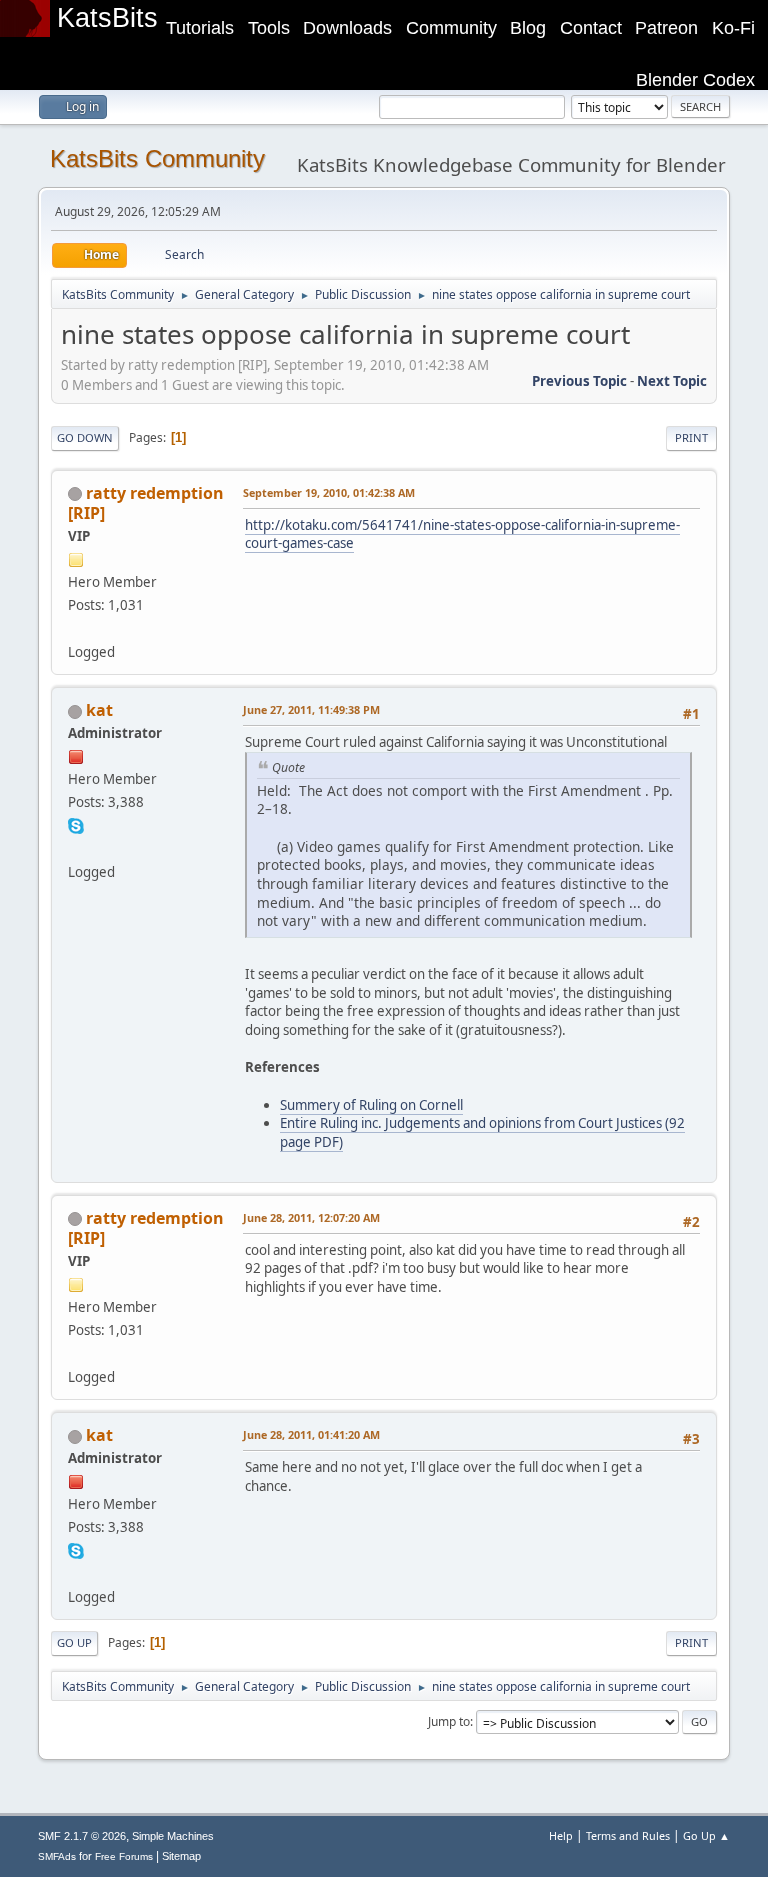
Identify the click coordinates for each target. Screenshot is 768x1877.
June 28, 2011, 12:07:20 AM (311, 1217)
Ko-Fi (733, 28)
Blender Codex (695, 80)
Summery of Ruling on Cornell (371, 1105)
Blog (528, 28)
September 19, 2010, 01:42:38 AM (329, 492)
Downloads (347, 28)
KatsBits (107, 18)
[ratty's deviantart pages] (76, 628)
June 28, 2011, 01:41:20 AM (311, 1434)
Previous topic (579, 381)
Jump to (449, 1721)
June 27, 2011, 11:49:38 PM (311, 709)
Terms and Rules (628, 1835)
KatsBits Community (157, 158)
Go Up (74, 1642)
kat (99, 710)
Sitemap (181, 1856)
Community (451, 28)
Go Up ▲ (706, 1835)
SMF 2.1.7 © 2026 (82, 1836)
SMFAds (57, 1856)
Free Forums (124, 1856)
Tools (269, 28)
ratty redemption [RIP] (146, 503)
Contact (591, 28)
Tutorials (200, 28)
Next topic (672, 381)
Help (561, 1835)
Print (691, 437)
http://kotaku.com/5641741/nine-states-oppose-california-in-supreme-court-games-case (462, 534)
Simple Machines (173, 1836)
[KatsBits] (76, 848)
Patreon (666, 28)
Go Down (85, 437)
